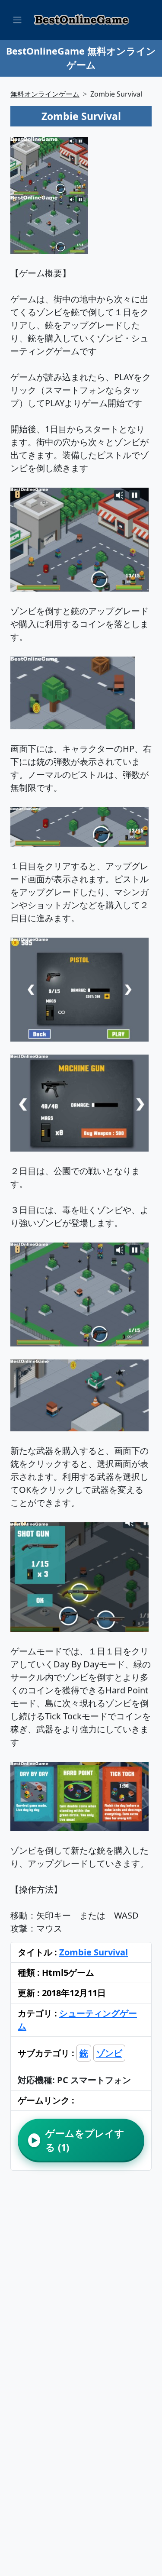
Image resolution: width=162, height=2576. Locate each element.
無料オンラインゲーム (45, 94)
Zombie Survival (94, 1952)
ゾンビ (109, 2053)
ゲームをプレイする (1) (78, 2140)
